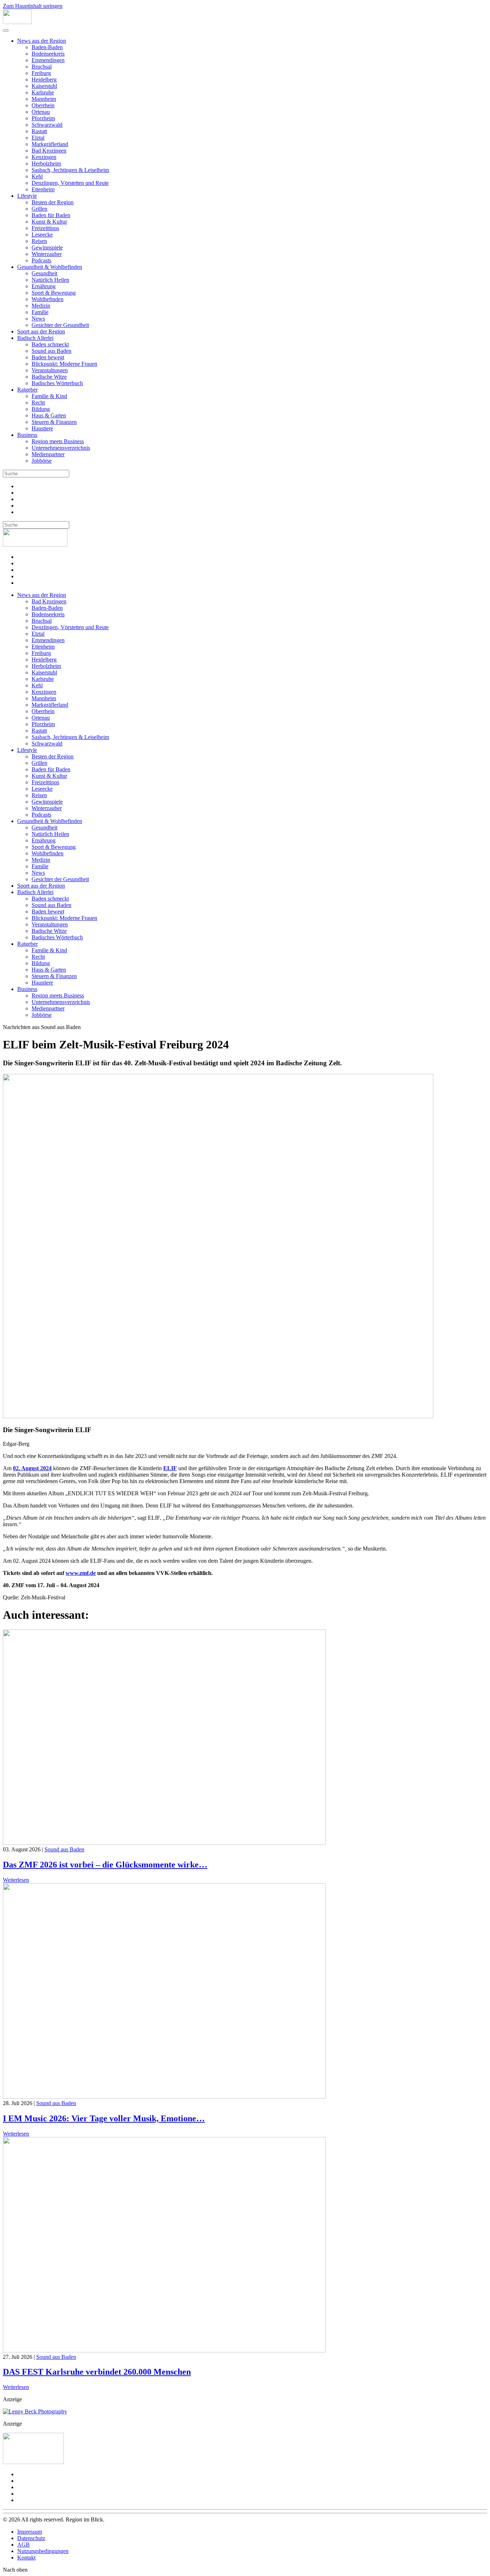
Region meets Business (58, 441)
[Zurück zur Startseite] (17, 22)
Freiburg (41, 73)
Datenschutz (31, 2538)
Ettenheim (43, 189)
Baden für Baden (51, 215)
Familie (40, 312)
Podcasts (41, 260)
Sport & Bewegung (54, 293)
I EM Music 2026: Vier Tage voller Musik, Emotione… (104, 2118)
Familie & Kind (49, 396)
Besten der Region (53, 202)
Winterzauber (47, 254)
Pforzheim (43, 118)
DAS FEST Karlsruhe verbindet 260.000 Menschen (97, 2372)
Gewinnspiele (47, 247)
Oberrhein (43, 105)
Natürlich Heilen (50, 280)
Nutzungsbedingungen (43, 2551)
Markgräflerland (50, 144)
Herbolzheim (46, 163)
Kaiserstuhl (44, 86)
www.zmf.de (81, 1573)
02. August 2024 (32, 1468)
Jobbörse (42, 461)
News (38, 319)
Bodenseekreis (48, 54)
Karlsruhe (43, 92)
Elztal (38, 138)
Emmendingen (48, 60)
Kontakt (26, 2558)
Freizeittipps (45, 228)
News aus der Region (42, 41)
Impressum (30, 2532)
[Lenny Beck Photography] (35, 2411)
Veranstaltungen (50, 370)
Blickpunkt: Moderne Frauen (64, 364)
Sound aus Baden (51, 351)
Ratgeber (27, 390)
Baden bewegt (48, 357)
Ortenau (41, 112)
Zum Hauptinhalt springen (33, 6)
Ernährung (44, 286)
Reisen (39, 241)
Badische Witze (49, 377)
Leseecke (42, 235)
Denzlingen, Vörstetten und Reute (70, 183)
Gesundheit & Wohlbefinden (50, 267)
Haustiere (42, 428)
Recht (38, 403)
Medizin (41, 306)
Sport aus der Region (41, 331)
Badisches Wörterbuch (57, 383)
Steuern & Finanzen (54, 422)
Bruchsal (42, 67)
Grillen (39, 209)
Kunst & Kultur (49, 222)
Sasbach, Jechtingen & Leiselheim (70, 170)
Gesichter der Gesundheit (60, 325)
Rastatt (39, 131)
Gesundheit (44, 273)
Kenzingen (44, 157)
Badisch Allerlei (35, 338)
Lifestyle (27, 196)
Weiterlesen (16, 1880)
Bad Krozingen (49, 151)
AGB (23, 2545)
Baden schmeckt (50, 344)
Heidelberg (44, 80)
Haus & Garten (49, 415)
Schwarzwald (47, 125)
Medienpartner (48, 454)
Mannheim (44, 99)
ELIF (170, 1468)
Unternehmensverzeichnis (61, 448)
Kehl (37, 176)
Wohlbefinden (48, 299)
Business (27, 435)
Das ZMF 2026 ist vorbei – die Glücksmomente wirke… (105, 1865)
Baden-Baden (47, 47)
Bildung (41, 409)
